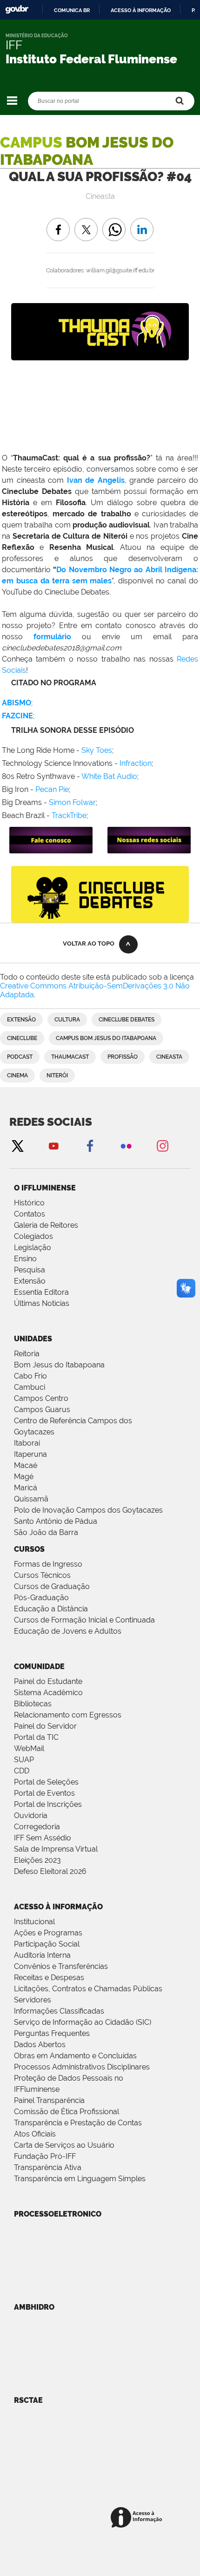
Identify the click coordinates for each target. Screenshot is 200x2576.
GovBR (17, 10)
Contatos (30, 1214)
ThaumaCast (70, 1057)
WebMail (29, 1748)
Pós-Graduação (41, 1598)
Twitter (17, 1146)
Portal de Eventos (44, 1793)
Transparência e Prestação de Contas (78, 2123)
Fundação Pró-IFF (45, 2156)
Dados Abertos (40, 2045)
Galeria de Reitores (46, 1225)
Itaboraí (27, 1443)
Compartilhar (114, 223)
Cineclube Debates (127, 1020)
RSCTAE (28, 2400)
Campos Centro (41, 1398)
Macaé (26, 1465)
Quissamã (31, 1499)
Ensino (25, 1259)
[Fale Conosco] (51, 849)
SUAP (24, 1760)
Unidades (33, 1339)
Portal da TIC (36, 1737)
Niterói (57, 1075)
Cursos (29, 1549)
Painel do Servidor (45, 1726)
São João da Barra (46, 1532)
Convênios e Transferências (61, 1966)
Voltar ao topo (89, 943)
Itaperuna (30, 1454)
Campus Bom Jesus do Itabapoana (106, 1038)
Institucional (34, 1922)
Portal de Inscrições (48, 1804)
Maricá (26, 1488)
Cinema (17, 1075)
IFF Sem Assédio (43, 1838)
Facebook (90, 1146)
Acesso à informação (141, 10)
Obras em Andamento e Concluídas (75, 2056)
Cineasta (169, 1057)
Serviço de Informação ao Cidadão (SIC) (83, 2022)
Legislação (33, 1247)
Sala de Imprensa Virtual (56, 1849)
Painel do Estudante (48, 1681)
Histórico (29, 1203)
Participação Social (47, 1944)
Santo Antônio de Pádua (56, 1521)
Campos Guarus (42, 1410)
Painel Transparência (49, 2100)
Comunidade (39, 1667)
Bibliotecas (33, 1704)
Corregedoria (37, 1827)
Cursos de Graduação (52, 1586)
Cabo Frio (30, 1376)
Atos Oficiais (35, 2134)
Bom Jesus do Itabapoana (59, 1365)
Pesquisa (30, 1270)
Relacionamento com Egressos (68, 1715)
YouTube (53, 1146)
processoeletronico (58, 2214)
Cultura (67, 1020)
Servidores (33, 2000)
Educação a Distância (51, 1609)
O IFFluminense (45, 1188)
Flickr (126, 1146)
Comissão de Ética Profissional (67, 2112)
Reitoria (27, 1354)
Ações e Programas (48, 1933)
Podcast (20, 1057)
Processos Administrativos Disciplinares (82, 2067)
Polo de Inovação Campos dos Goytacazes (88, 1510)
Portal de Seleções (46, 1782)
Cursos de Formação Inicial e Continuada (84, 1620)
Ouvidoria (31, 1815)
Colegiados (33, 1236)
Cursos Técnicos (42, 1575)
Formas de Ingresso (48, 1564)
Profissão (123, 1057)
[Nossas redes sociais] (149, 849)
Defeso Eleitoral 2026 (50, 1871)
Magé (24, 1477)
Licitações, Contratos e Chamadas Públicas (88, 1989)
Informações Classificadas (59, 2011)
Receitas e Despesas (49, 1978)
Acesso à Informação (58, 1907)
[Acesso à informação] (138, 2518)
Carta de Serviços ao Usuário (64, 2145)
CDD (22, 1771)
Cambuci (30, 1387)
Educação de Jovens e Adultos (68, 1631)
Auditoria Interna (42, 1955)
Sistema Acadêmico (48, 1693)
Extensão (21, 1020)
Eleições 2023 (37, 1860)
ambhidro (34, 2307)
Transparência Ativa (48, 2167)
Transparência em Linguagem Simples (80, 2179)
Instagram (162, 1146)
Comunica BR (72, 10)
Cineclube (22, 1038)
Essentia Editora (41, 1292)
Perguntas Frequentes (52, 2033)
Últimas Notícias (42, 1303)
